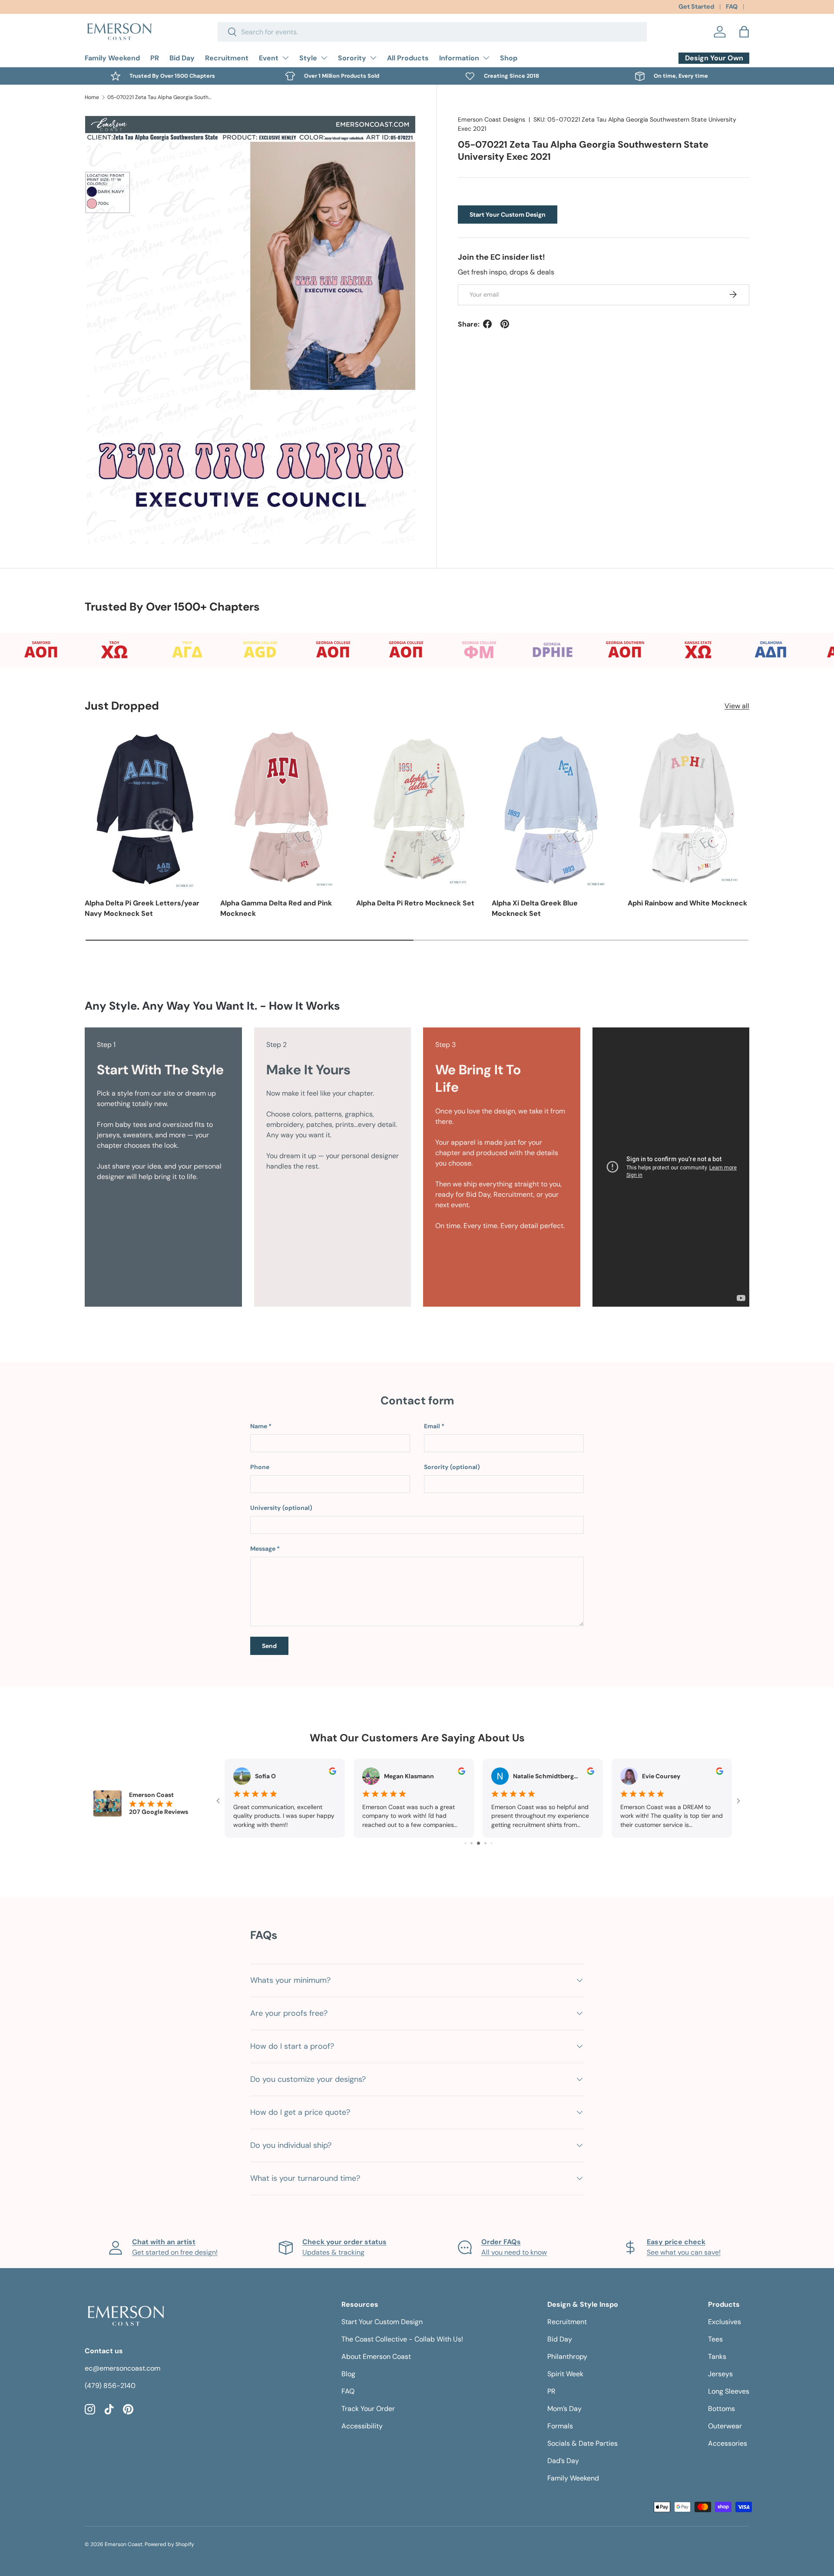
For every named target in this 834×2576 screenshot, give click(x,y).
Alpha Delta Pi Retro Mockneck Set (415, 903)
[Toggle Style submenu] (324, 58)
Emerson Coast (124, 2544)
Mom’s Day (564, 2409)
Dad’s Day (563, 2461)
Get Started (696, 7)
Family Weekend (112, 58)
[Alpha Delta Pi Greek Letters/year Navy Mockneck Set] (146, 808)
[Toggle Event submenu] (285, 58)
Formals (560, 2426)
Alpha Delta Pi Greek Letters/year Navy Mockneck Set (142, 908)
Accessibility (362, 2426)
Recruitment (227, 58)
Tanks (717, 2356)
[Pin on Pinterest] (505, 324)
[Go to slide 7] (485, 1843)
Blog (348, 2374)
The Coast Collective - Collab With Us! (402, 2339)
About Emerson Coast (376, 2356)
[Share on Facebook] (487, 324)
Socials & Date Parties (582, 2443)
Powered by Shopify (169, 2544)
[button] (744, 32)
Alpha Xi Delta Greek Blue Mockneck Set (535, 908)
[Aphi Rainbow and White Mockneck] (688, 808)
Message (263, 1549)
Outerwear (725, 2426)
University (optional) (281, 1508)
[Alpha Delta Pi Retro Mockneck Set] (417, 808)
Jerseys (720, 2374)
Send (269, 1646)
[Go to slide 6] (478, 1843)
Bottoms (721, 2409)
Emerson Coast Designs (491, 119)
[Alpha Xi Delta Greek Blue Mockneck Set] (553, 808)
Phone (260, 1467)
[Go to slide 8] (491, 1843)
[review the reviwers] (333, 1773)
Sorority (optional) (452, 1467)
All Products (408, 58)
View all (737, 706)
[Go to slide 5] (472, 1843)
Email (432, 1426)
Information (459, 58)
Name (259, 1426)
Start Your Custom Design (508, 214)
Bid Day (182, 58)
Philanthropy (567, 2356)
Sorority (352, 58)
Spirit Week (565, 2374)
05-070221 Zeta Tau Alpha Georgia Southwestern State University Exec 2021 (159, 97)
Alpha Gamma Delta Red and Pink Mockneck (276, 908)
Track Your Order (368, 2409)
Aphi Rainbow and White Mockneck (687, 903)
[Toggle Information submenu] (486, 58)
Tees (715, 2339)
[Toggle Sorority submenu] (373, 58)
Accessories (728, 2443)
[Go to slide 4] (465, 1843)
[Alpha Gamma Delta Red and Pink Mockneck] (281, 808)
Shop (509, 58)
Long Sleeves (729, 2391)
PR (155, 58)
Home (92, 97)
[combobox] (432, 32)
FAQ (732, 7)
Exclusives (725, 2322)
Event (269, 58)
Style (308, 58)
